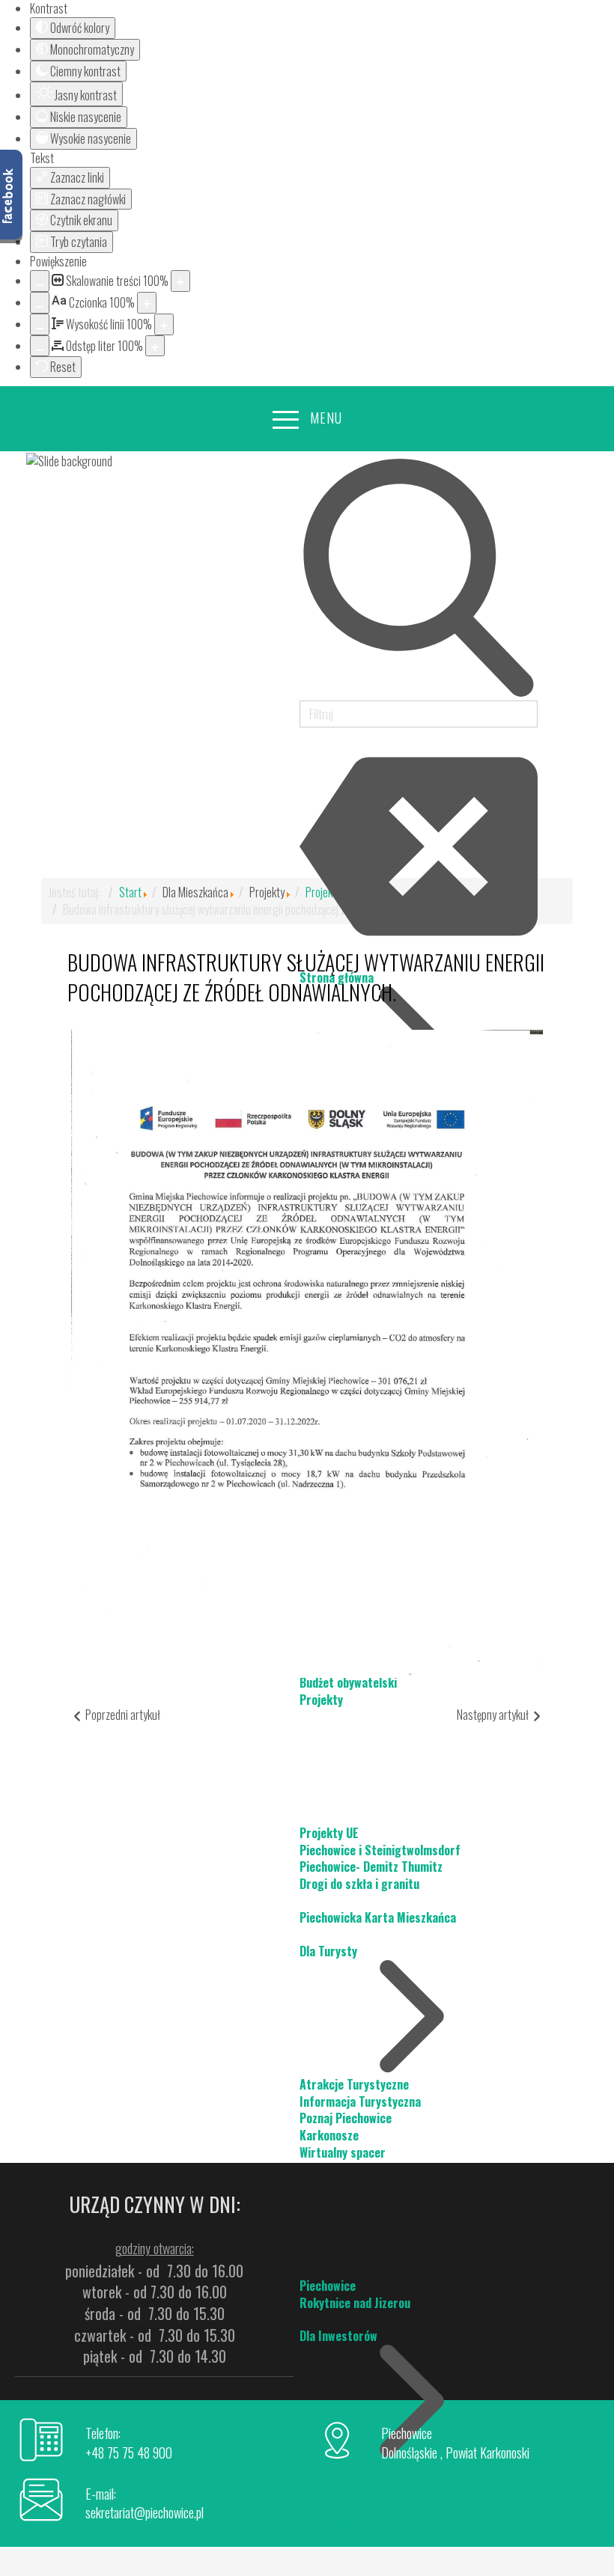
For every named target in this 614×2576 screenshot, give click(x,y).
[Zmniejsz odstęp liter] (40, 346)
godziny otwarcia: (155, 2248)
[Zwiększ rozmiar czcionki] (147, 303)
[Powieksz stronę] (180, 281)
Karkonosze (329, 2135)
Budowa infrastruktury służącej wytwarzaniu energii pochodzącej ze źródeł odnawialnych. (306, 977)
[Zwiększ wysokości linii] (164, 324)
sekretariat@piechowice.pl (145, 2512)
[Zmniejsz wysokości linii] (40, 324)
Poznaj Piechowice (346, 2118)
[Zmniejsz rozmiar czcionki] (40, 303)
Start (130, 892)
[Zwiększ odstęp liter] (155, 346)
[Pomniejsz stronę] (40, 281)
